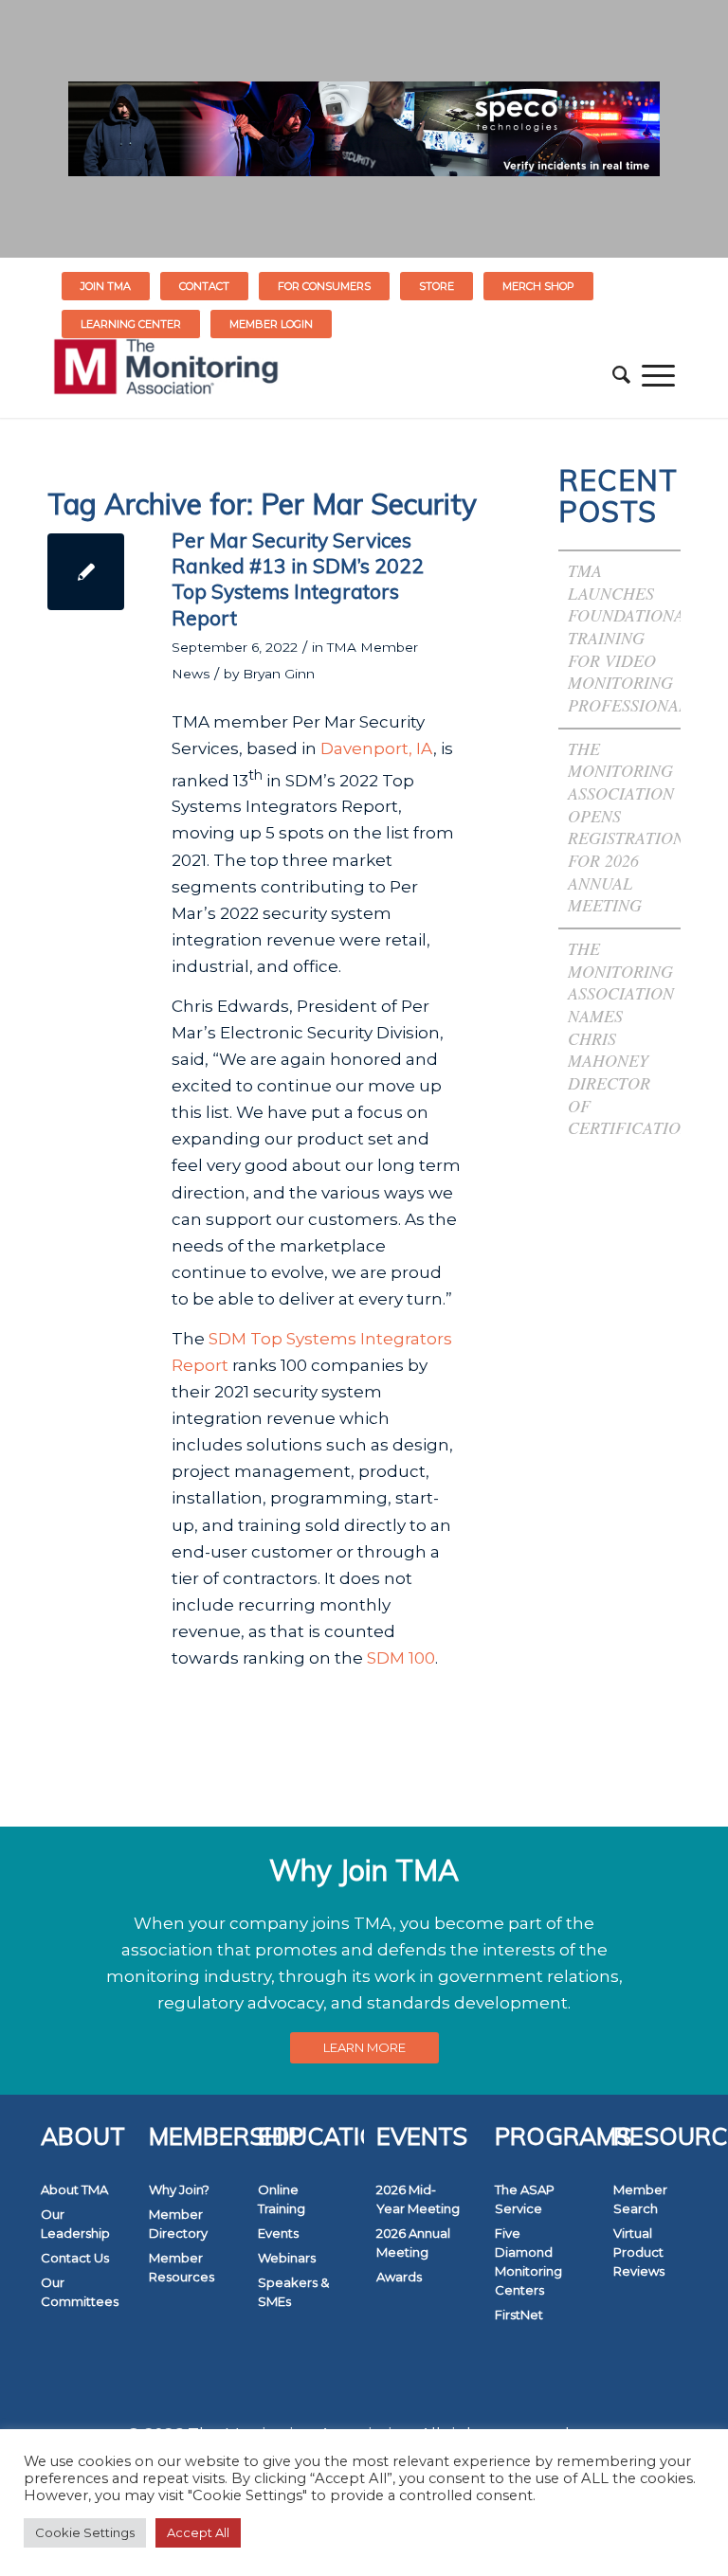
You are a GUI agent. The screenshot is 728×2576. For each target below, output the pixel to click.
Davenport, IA (377, 748)
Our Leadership (75, 2224)
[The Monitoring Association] (166, 375)
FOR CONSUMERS (324, 286)
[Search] (621, 375)
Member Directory (178, 2224)
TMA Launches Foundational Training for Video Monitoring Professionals (632, 638)
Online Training (282, 2199)
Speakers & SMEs (293, 2292)
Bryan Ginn (279, 674)
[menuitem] (106, 286)
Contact (204, 286)
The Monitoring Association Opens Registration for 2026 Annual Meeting (626, 827)
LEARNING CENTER (131, 324)
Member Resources (182, 2267)
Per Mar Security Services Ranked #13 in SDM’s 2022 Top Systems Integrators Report (298, 579)
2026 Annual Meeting (413, 2243)
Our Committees (80, 2292)
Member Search (640, 2199)
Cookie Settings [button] (85, 2532)
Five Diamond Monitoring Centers (528, 2261)
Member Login (271, 324)
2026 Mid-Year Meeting (418, 2199)
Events (278, 2233)
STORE (437, 286)
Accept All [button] (198, 2532)
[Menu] (658, 375)
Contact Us (75, 2258)
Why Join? (179, 2189)
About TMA (74, 2189)
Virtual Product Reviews (639, 2252)
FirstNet (519, 2315)
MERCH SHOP (538, 286)
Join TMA (106, 286)
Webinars (287, 2258)
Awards (399, 2277)
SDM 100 (401, 1658)
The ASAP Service (525, 2199)
